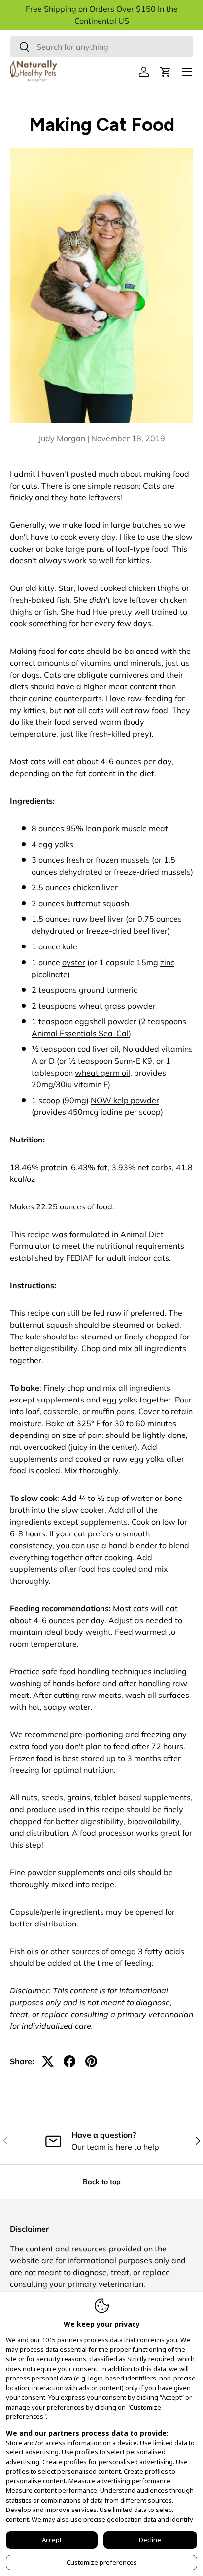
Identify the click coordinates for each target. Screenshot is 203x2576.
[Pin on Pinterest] (91, 2061)
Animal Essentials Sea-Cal (80, 1033)
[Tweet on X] (48, 2061)
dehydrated (53, 931)
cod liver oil (98, 1049)
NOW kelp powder (125, 1100)
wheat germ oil (102, 1073)
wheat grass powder (117, 1006)
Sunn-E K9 (133, 1061)
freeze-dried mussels (152, 872)
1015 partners (62, 2340)
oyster (74, 962)
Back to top (102, 2182)
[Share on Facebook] (69, 2061)
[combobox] (101, 47)
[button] (166, 72)
